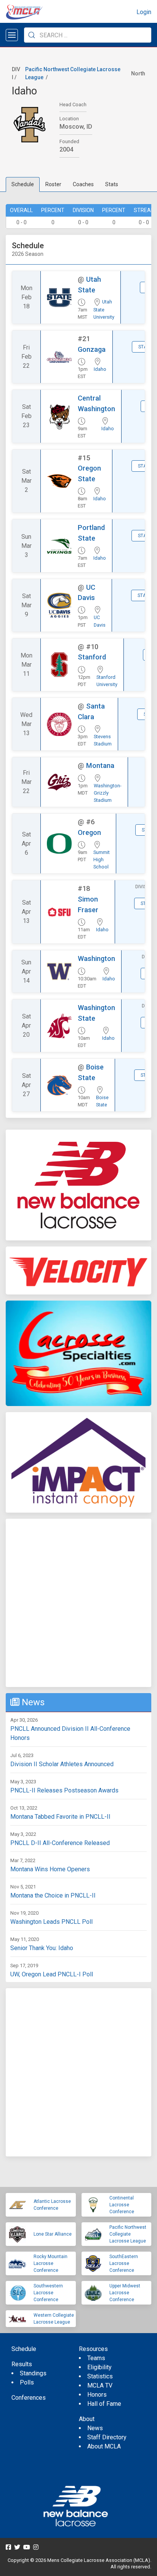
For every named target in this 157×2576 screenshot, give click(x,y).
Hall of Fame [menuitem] (104, 2404)
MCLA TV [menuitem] (100, 2385)
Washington (96, 958)
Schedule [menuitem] (24, 2349)
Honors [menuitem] (97, 2395)
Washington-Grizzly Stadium (108, 793)
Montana (100, 765)
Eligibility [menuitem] (99, 2367)
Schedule (23, 184)
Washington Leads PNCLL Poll (51, 1922)
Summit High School (102, 859)
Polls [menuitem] (27, 2382)
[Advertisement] (78, 1603)
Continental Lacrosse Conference (122, 2205)
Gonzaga (92, 349)
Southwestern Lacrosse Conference (48, 2293)
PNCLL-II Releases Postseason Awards (64, 1790)
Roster (53, 184)
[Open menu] (12, 35)
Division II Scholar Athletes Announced (62, 1764)
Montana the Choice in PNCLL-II (53, 1895)
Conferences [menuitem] (29, 2398)
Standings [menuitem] (33, 2373)
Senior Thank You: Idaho (42, 1948)
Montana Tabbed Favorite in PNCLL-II (60, 1817)
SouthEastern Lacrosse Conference (124, 2263)
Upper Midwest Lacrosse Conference (125, 2293)
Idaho (100, 369)
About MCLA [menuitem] (104, 2446)
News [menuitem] (95, 2428)
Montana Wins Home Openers (50, 1869)
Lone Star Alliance (53, 2234)
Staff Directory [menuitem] (107, 2437)
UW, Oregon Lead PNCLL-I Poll (52, 1974)
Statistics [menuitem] (100, 2376)
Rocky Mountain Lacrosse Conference (50, 2263)
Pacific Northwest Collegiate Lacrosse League (128, 2234)
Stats (112, 184)
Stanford (92, 657)
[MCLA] (25, 12)
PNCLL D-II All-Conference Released (60, 1843)
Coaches (83, 184)
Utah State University (104, 309)
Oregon (89, 832)
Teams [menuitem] (96, 2358)
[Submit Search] (32, 35)
